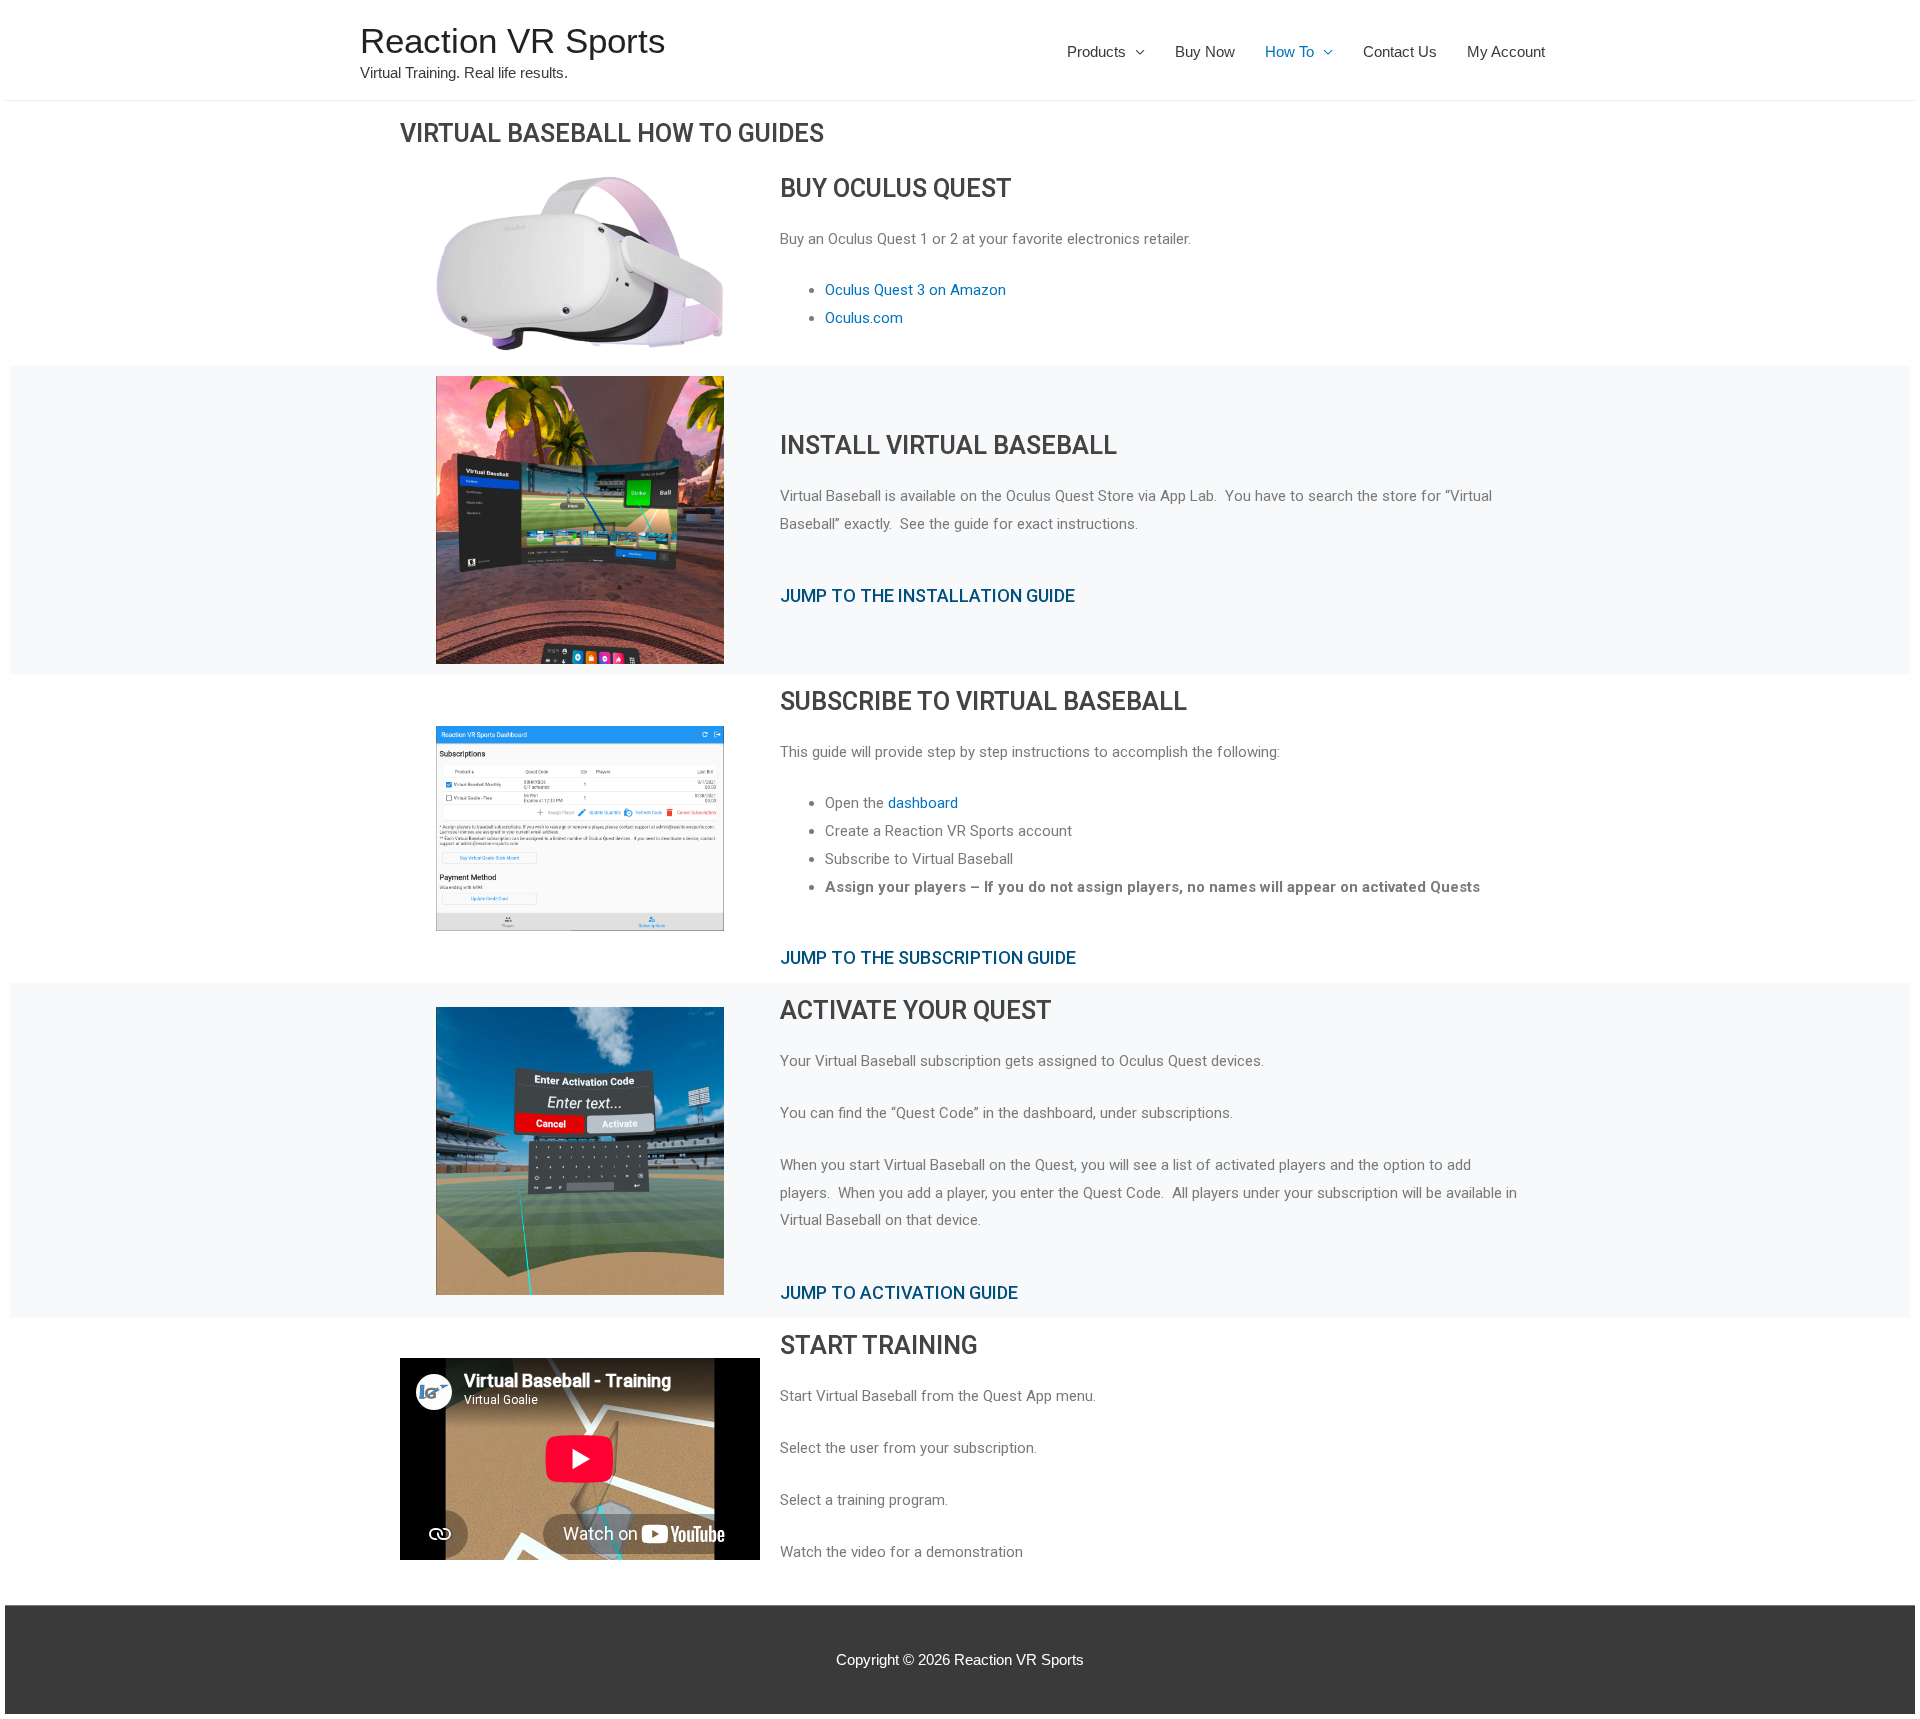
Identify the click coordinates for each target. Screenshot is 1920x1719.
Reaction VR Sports (513, 40)
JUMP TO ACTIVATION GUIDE (899, 1292)
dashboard (923, 803)
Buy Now (1205, 51)
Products (1096, 51)
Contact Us (1400, 51)
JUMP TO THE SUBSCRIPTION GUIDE (928, 957)
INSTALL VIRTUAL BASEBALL (948, 445)
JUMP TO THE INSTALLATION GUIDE (927, 595)
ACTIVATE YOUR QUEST (916, 1010)
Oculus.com (864, 318)
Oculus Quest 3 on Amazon (915, 290)
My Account (1506, 51)
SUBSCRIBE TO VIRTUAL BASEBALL (983, 701)
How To (1289, 51)
